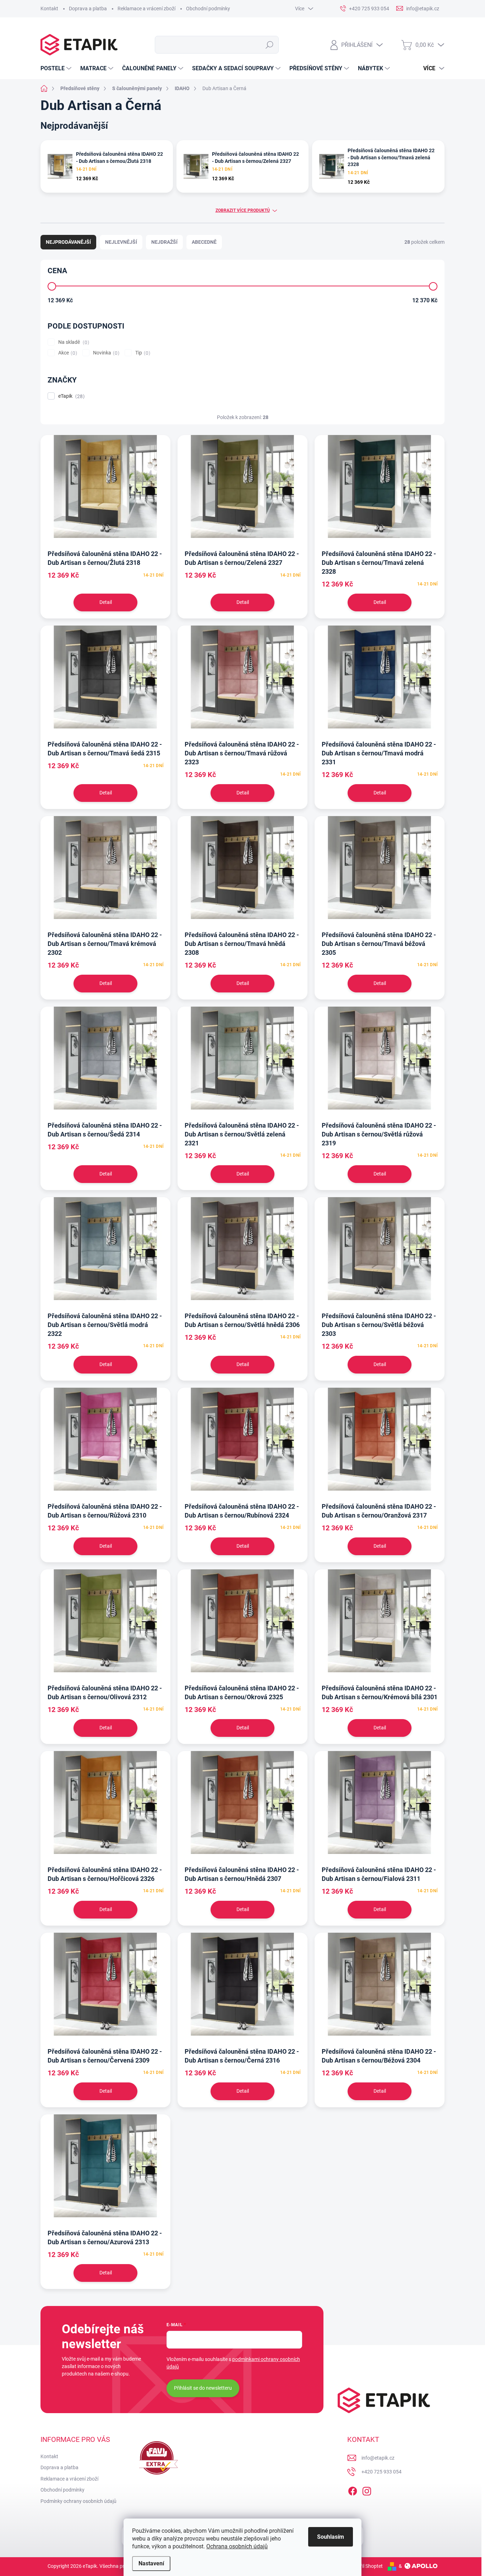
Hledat (270, 45)
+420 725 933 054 (382, 2472)
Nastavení (151, 2563)
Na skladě (73, 342)
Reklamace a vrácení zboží (146, 9)
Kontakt (49, 9)
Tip (142, 353)
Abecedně (204, 242)
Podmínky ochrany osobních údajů (78, 2501)
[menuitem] (57, 68)
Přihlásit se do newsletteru (203, 2388)
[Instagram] (367, 2490)
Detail (106, 602)
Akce (67, 353)
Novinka (105, 353)
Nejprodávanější (68, 242)
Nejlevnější (121, 242)
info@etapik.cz (378, 2458)
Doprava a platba (88, 9)
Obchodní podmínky (208, 9)
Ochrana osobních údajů (237, 2546)
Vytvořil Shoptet (365, 2566)
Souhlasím (331, 2537)
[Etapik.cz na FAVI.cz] (157, 2458)
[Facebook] (353, 2490)
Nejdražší (164, 242)
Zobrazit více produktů (243, 210)
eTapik (70, 396)
